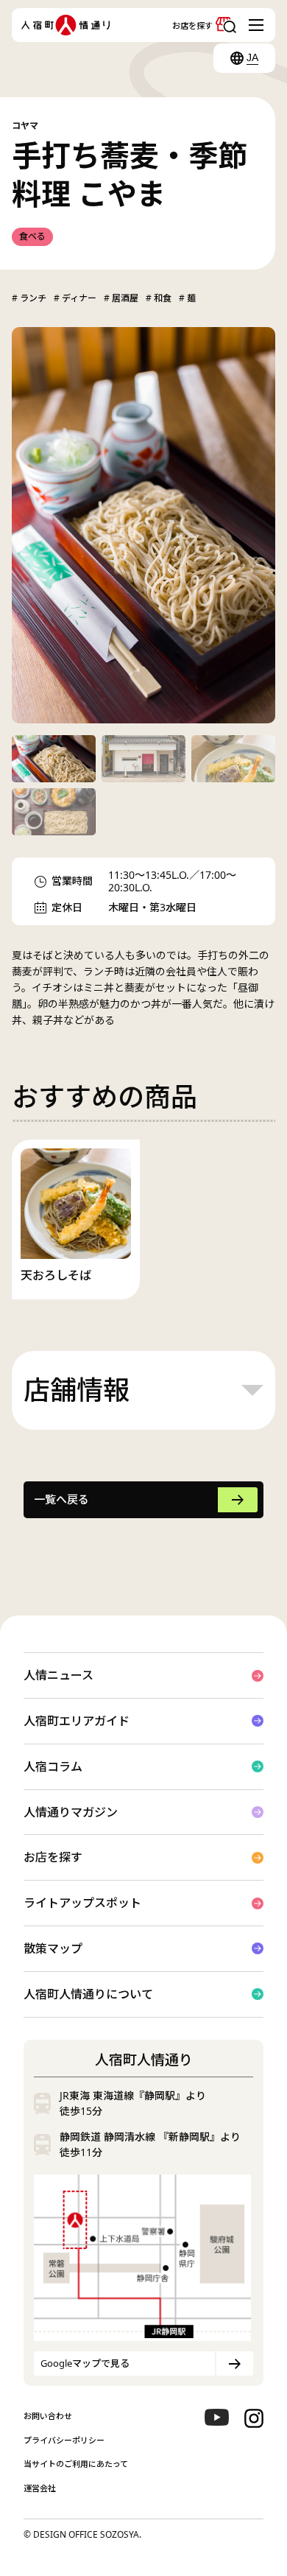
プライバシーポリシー (64, 2440)
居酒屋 (124, 298)
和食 (162, 298)
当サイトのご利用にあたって (76, 2464)
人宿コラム (53, 1766)
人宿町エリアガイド (77, 1721)
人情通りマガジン (71, 1812)
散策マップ (53, 1948)
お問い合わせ (48, 2416)
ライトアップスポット (82, 1903)
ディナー (78, 298)
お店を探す (53, 1857)
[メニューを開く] (258, 25)
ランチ (32, 298)
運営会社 (40, 2488)
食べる (32, 236)
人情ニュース (59, 1675)
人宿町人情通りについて (88, 1994)
